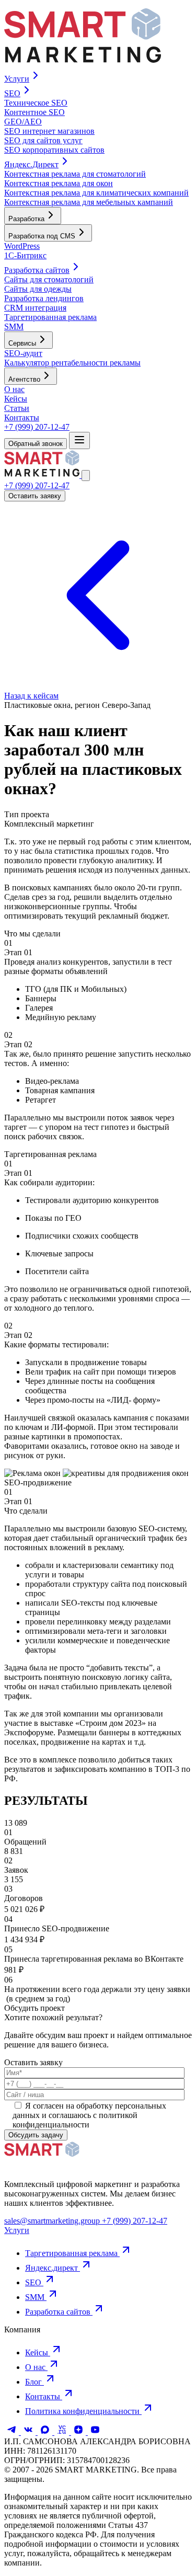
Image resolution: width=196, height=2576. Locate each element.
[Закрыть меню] (86, 476)
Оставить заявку (35, 496)
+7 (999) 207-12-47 (37, 427)
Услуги (17, 2230)
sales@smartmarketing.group (53, 2221)
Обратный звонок (36, 444)
